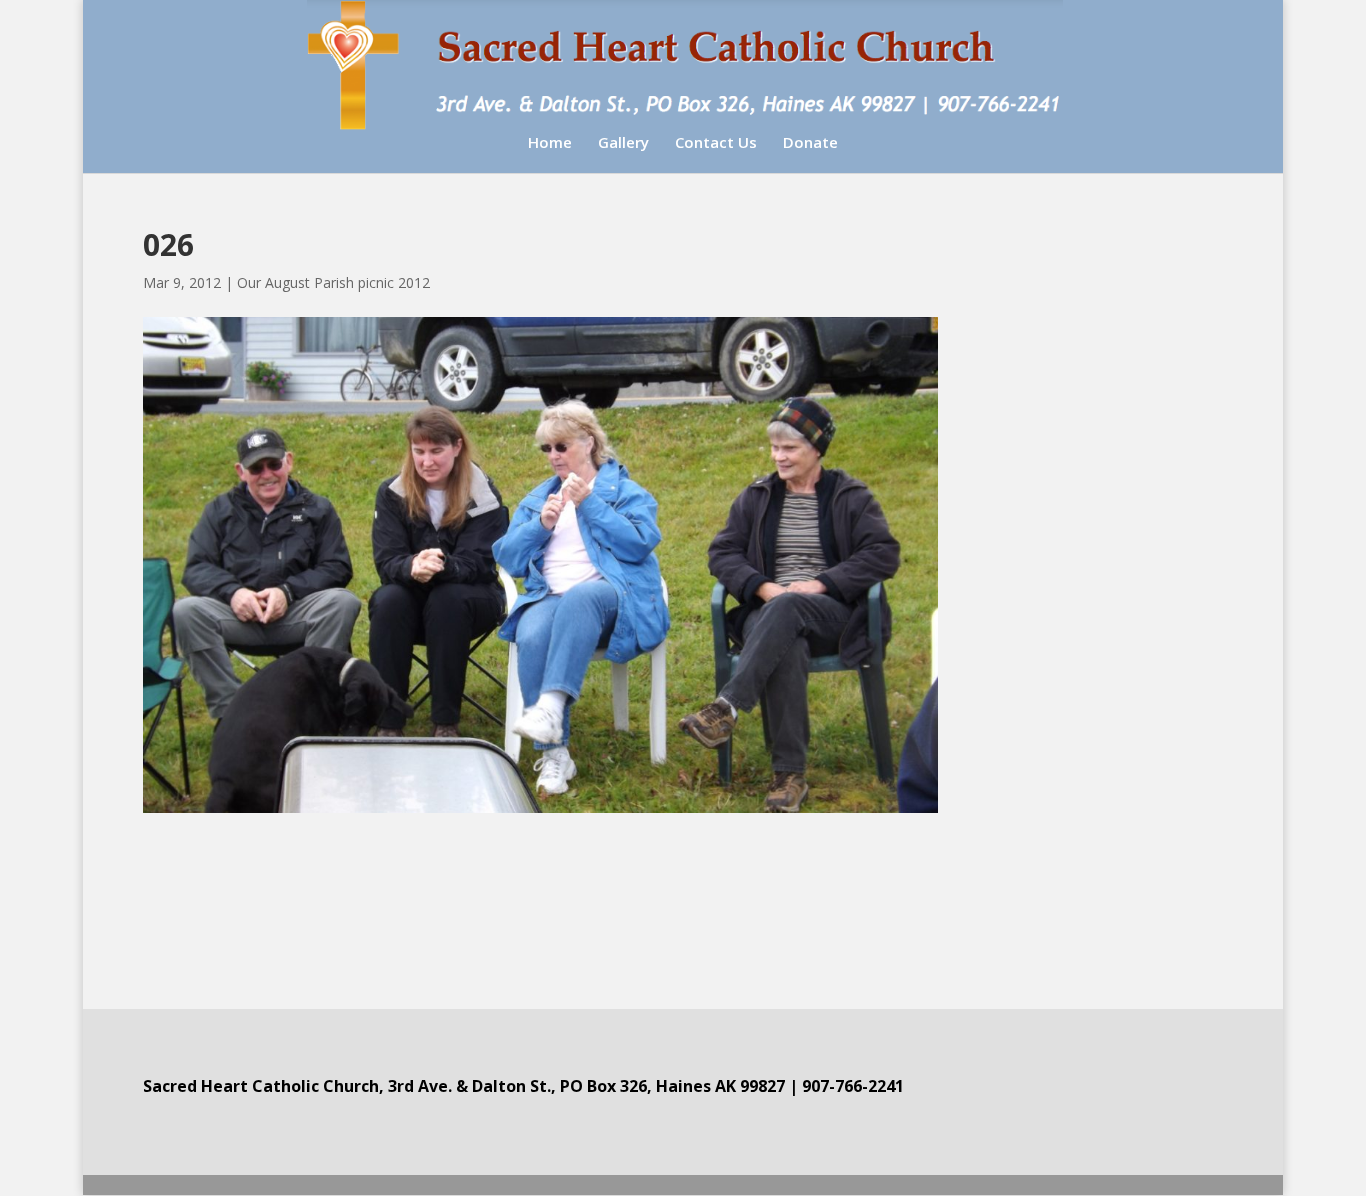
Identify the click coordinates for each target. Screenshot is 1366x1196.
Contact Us (716, 143)
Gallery (623, 143)
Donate (810, 143)
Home (550, 143)
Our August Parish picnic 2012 (333, 282)
